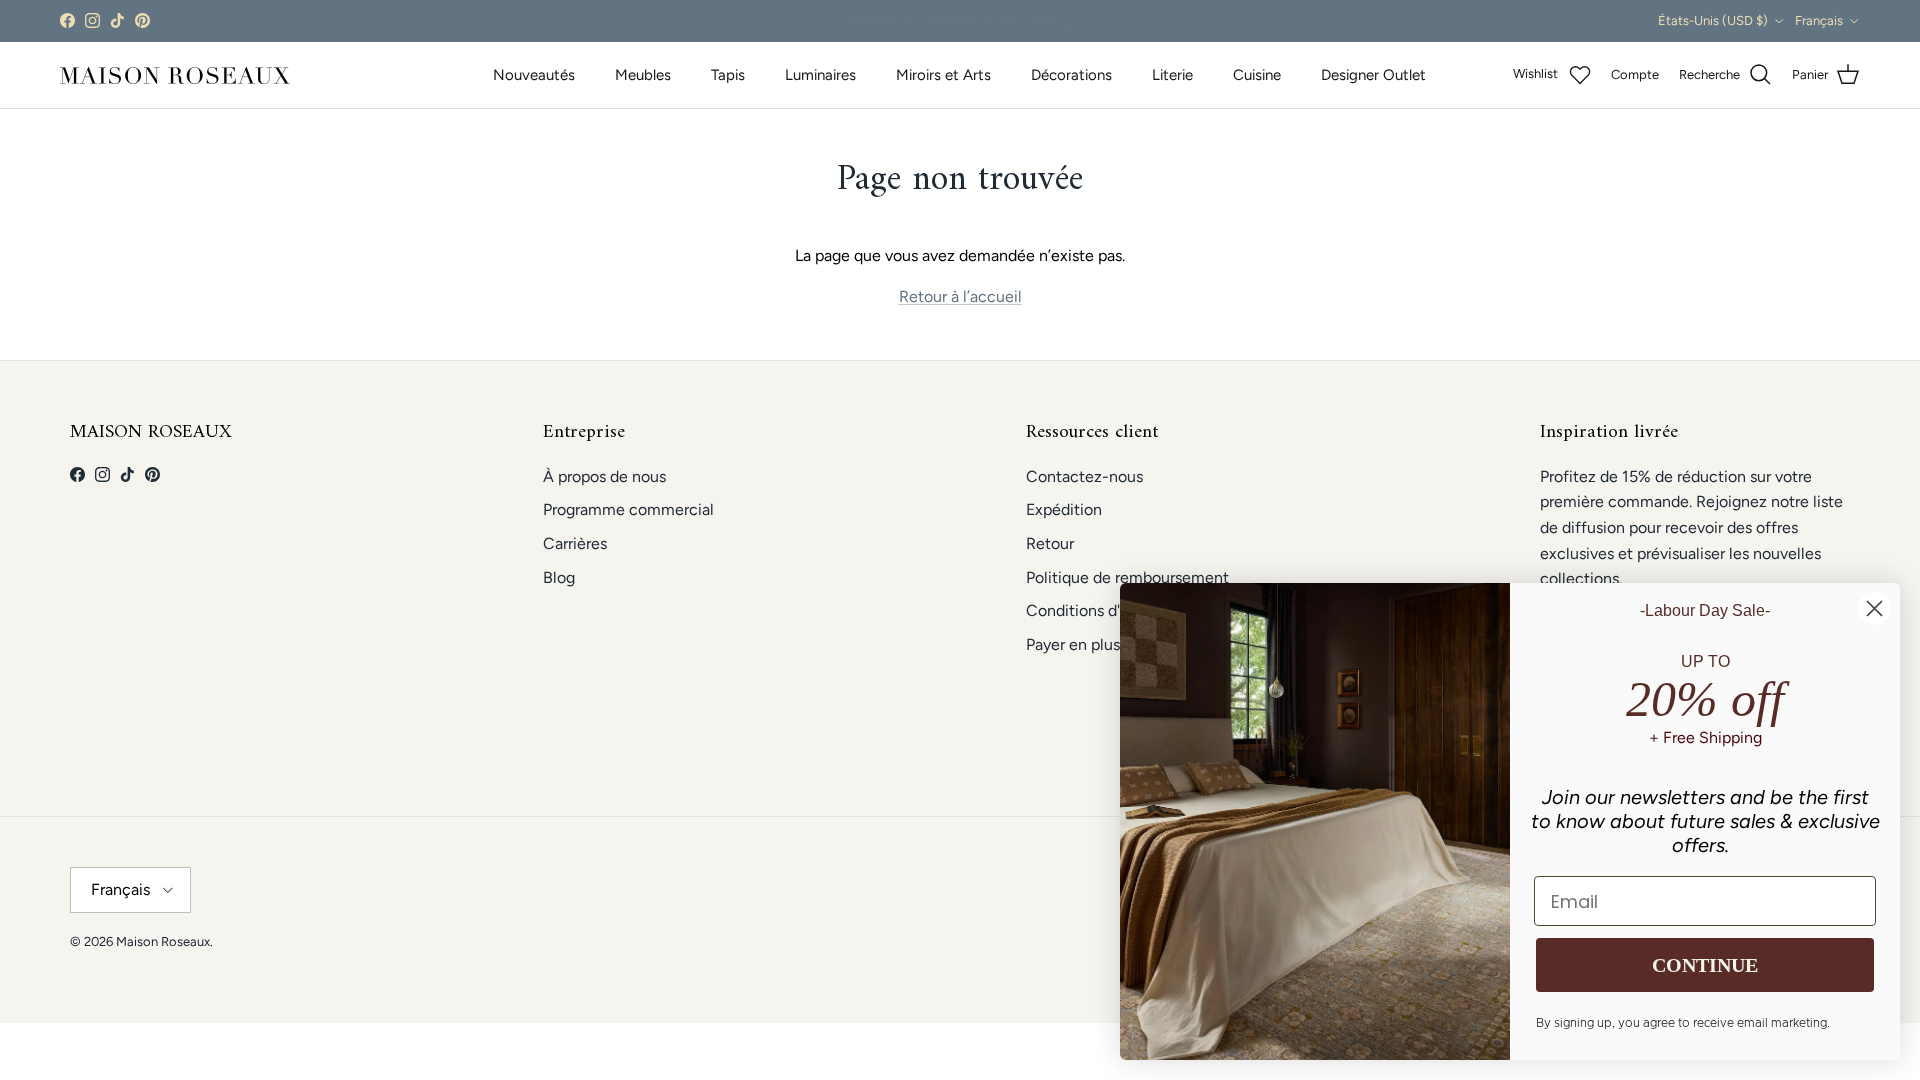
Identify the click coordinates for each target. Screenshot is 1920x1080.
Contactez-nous (1084, 476)
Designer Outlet (1373, 75)
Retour (1050, 543)
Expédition (1064, 509)
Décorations (1071, 75)
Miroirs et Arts (943, 75)
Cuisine (1257, 75)
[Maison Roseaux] (175, 75)
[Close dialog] (1874, 608)
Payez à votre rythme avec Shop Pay (960, 23)
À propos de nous (604, 476)
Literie (1172, 75)
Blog (559, 577)
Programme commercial (628, 509)
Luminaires (820, 75)
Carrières (575, 543)
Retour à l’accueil (960, 296)
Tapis (728, 75)
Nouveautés (534, 75)
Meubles (643, 75)
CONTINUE (1705, 965)
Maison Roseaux (163, 941)
